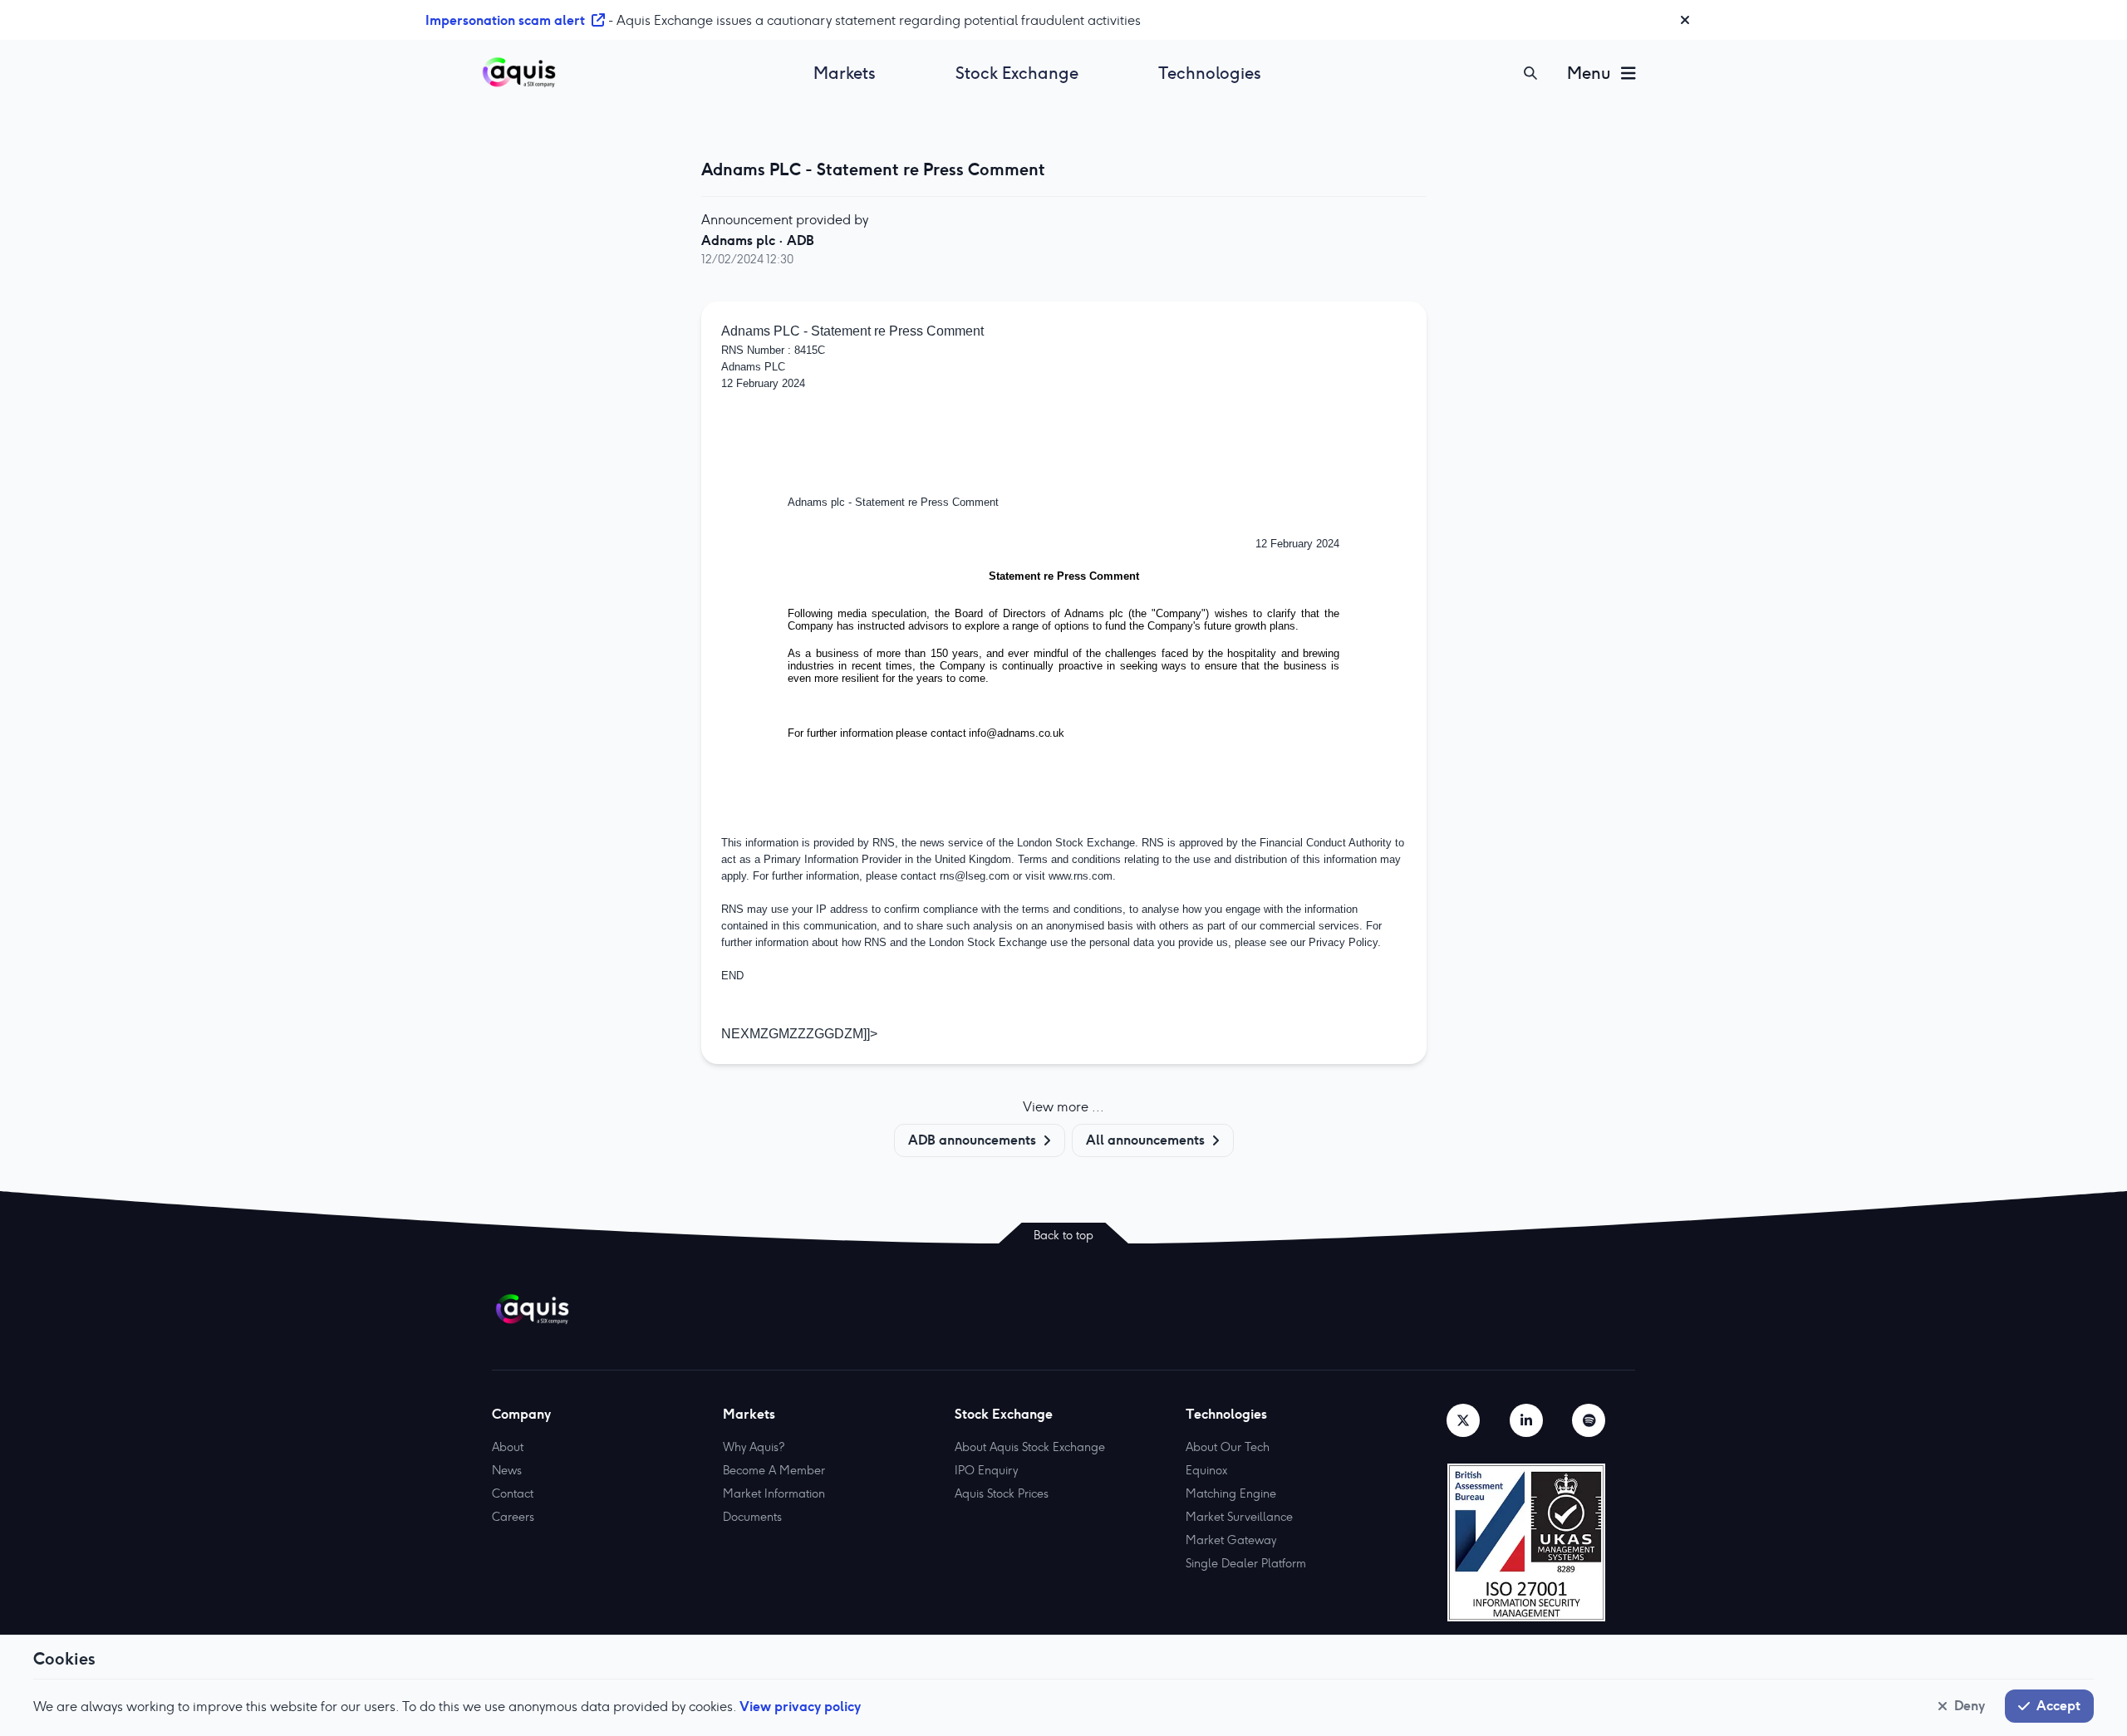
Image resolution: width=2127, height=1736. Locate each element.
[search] (1530, 73)
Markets (845, 73)
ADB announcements (972, 1140)
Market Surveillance (1239, 1517)
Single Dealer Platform (1246, 1563)
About (508, 1447)
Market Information (774, 1493)
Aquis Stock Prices (1002, 1493)
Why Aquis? (754, 1447)
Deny (1970, 1705)
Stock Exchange (1017, 73)
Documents (752, 1517)
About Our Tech (1228, 1447)
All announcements (1145, 1140)
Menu (1589, 73)
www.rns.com (1081, 876)
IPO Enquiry (986, 1470)
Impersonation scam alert (505, 20)
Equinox (1206, 1470)
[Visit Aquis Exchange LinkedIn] (1526, 1420)
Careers (513, 1517)
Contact (513, 1493)
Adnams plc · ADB (758, 240)
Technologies (1210, 73)
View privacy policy (800, 1706)
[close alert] (1685, 20)
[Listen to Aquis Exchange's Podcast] (1589, 1420)
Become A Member (774, 1470)
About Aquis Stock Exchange (1030, 1447)
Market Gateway (1231, 1540)
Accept (2058, 1705)
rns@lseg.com (975, 876)
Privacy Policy (1343, 942)
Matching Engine (1231, 1493)
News (507, 1470)
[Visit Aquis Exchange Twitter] (1463, 1420)
